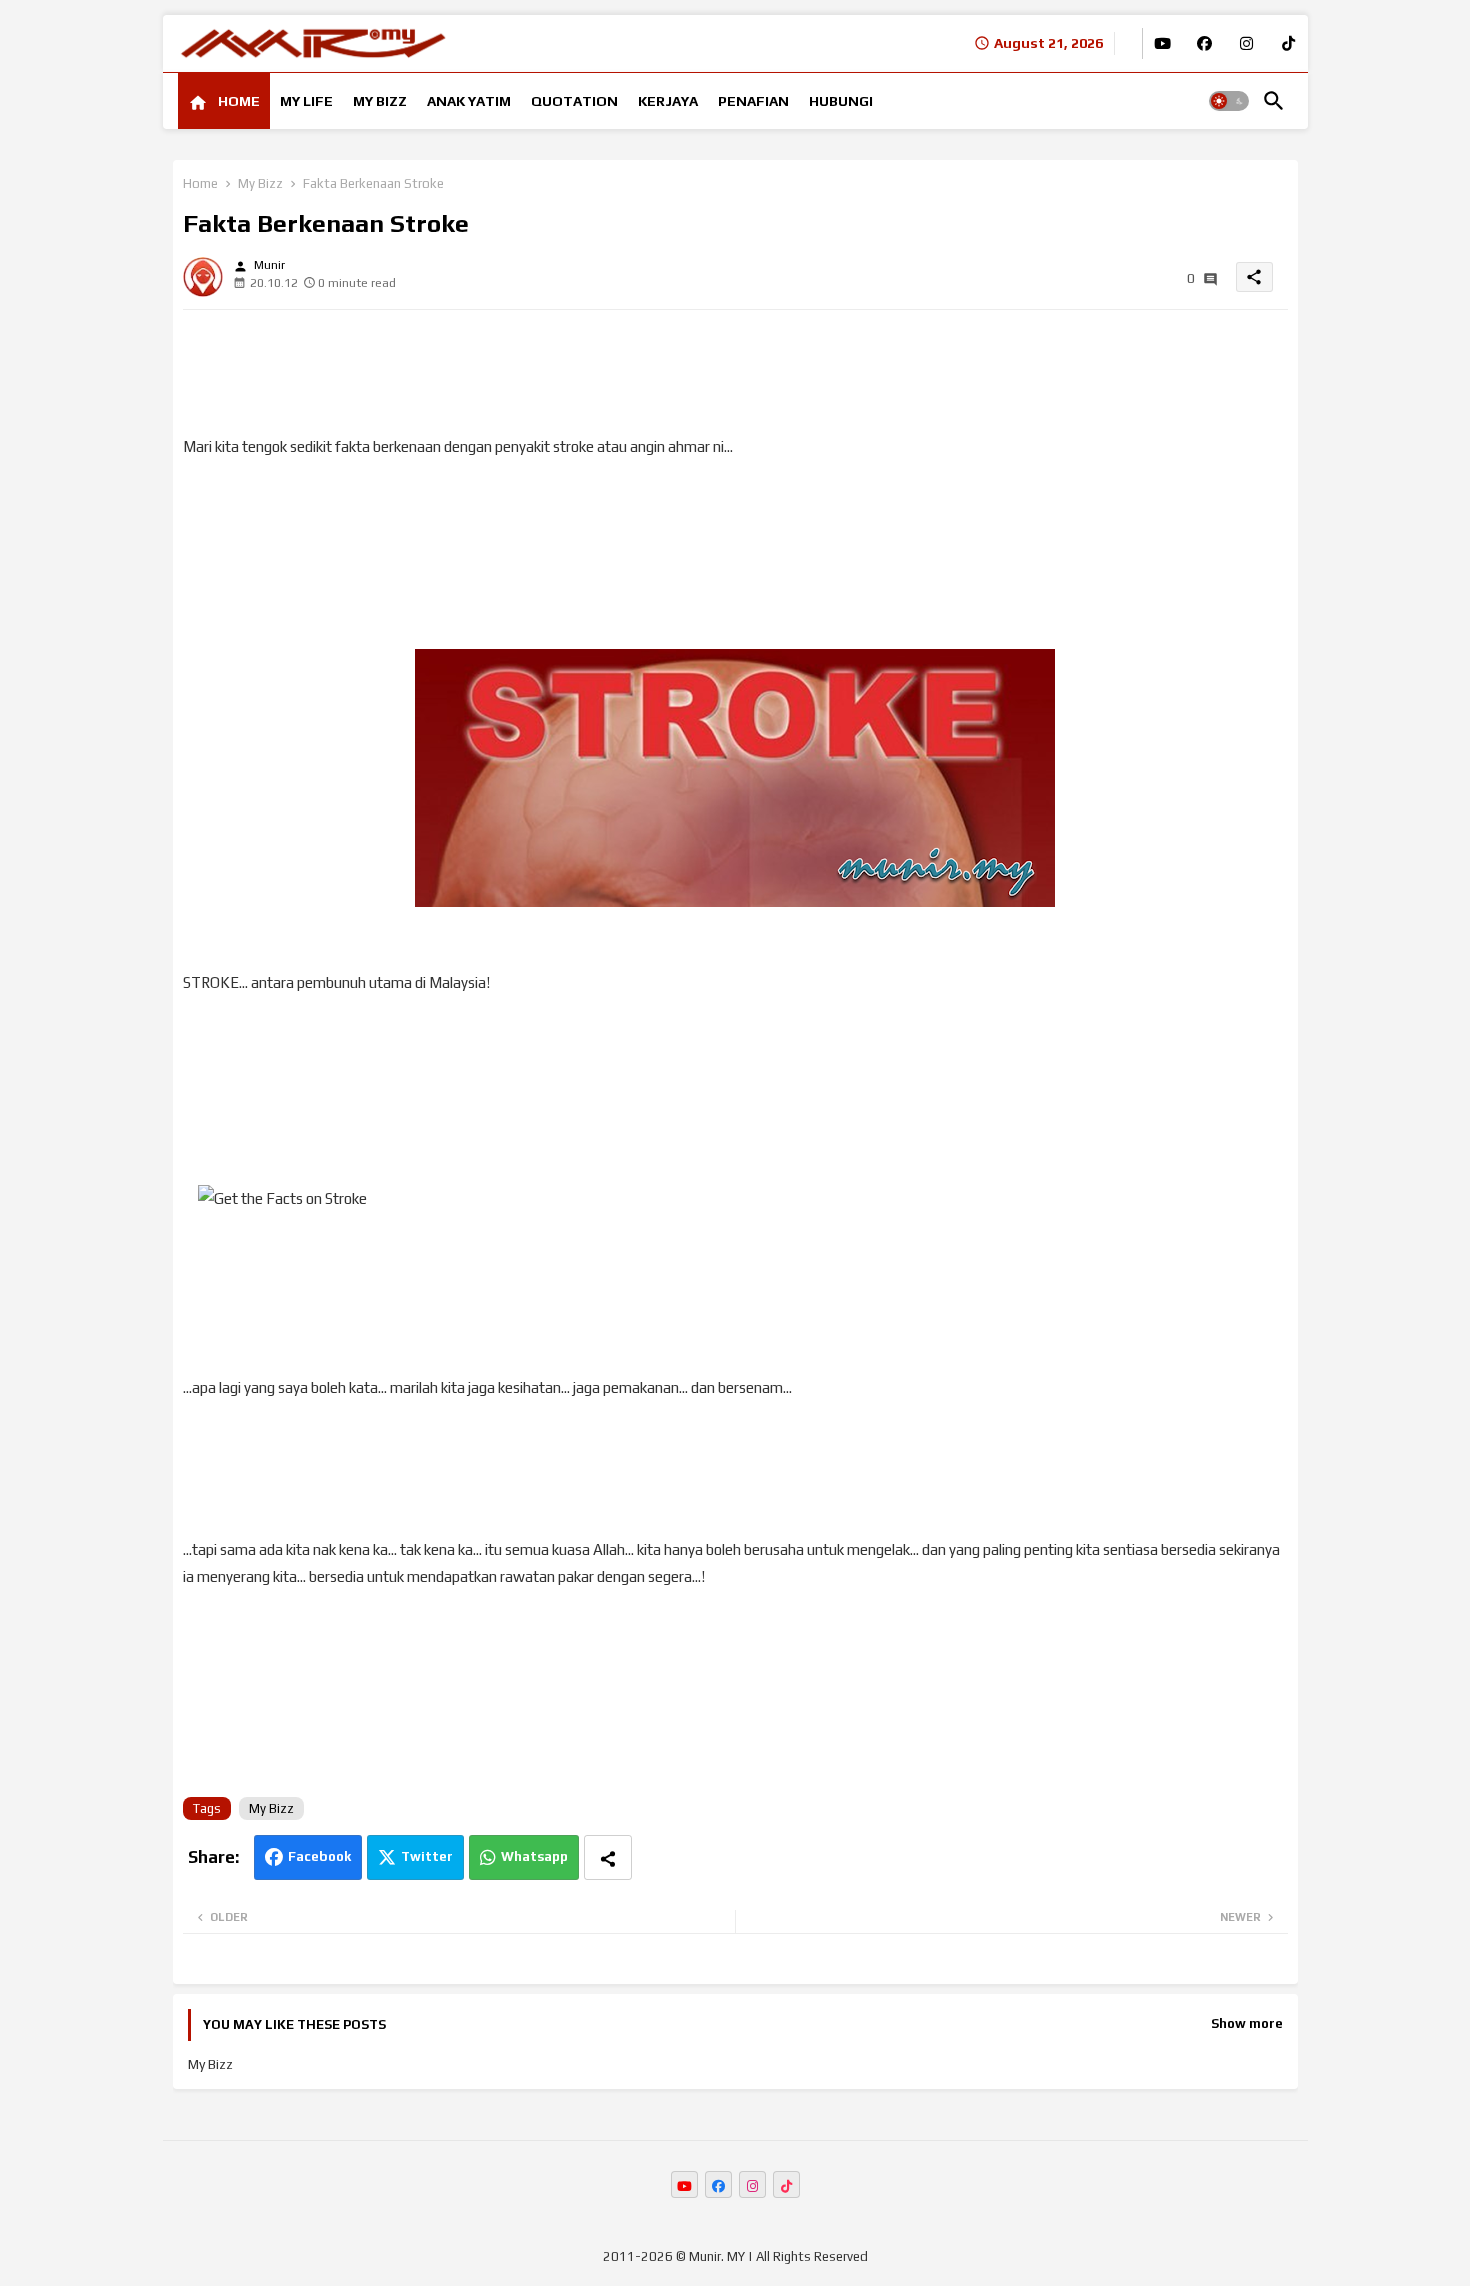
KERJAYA (668, 101)
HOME (237, 101)
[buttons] (1162, 43)
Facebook (319, 1856)
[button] (1229, 101)
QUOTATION (574, 101)
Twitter (427, 1856)
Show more (1247, 2023)
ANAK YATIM (469, 101)
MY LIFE (306, 101)
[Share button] (608, 1857)
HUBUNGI (841, 101)
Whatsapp (534, 1856)
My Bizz (260, 183)
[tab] (224, 101)
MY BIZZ (380, 101)
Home (200, 183)
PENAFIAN (753, 101)
